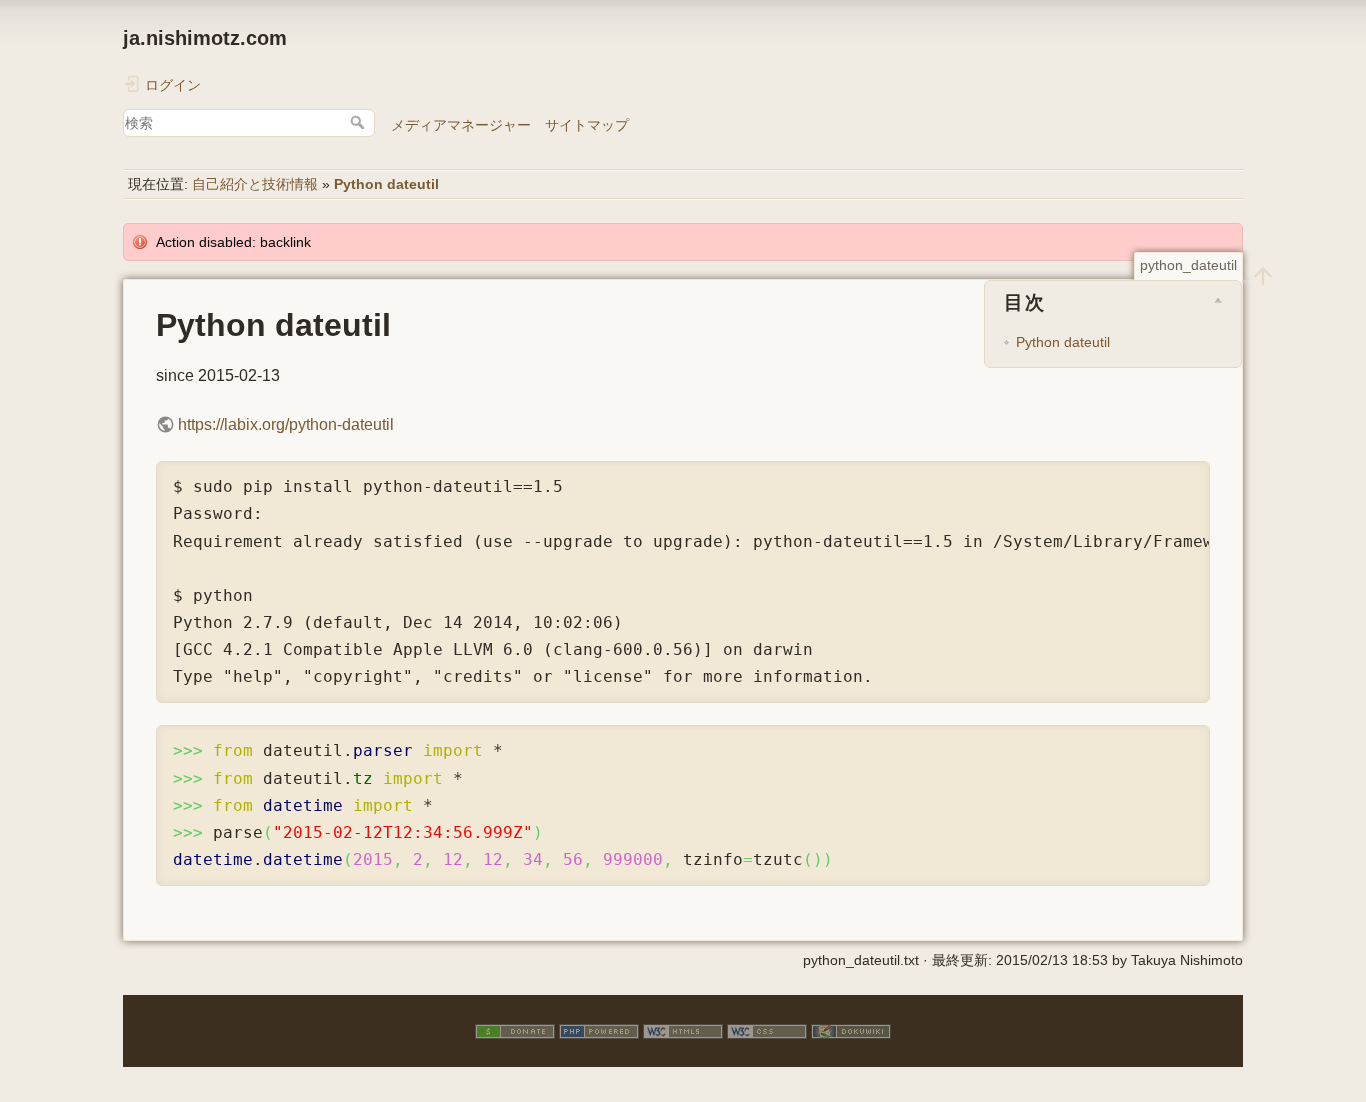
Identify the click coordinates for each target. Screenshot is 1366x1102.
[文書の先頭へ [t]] (1263, 275)
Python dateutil (386, 184)
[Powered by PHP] (599, 1030)
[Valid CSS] (767, 1030)
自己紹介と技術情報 (255, 184)
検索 (359, 122)
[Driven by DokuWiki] (851, 1030)
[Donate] (515, 1030)
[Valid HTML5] (683, 1030)
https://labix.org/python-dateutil (286, 424)
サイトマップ (587, 125)
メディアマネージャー (461, 125)
